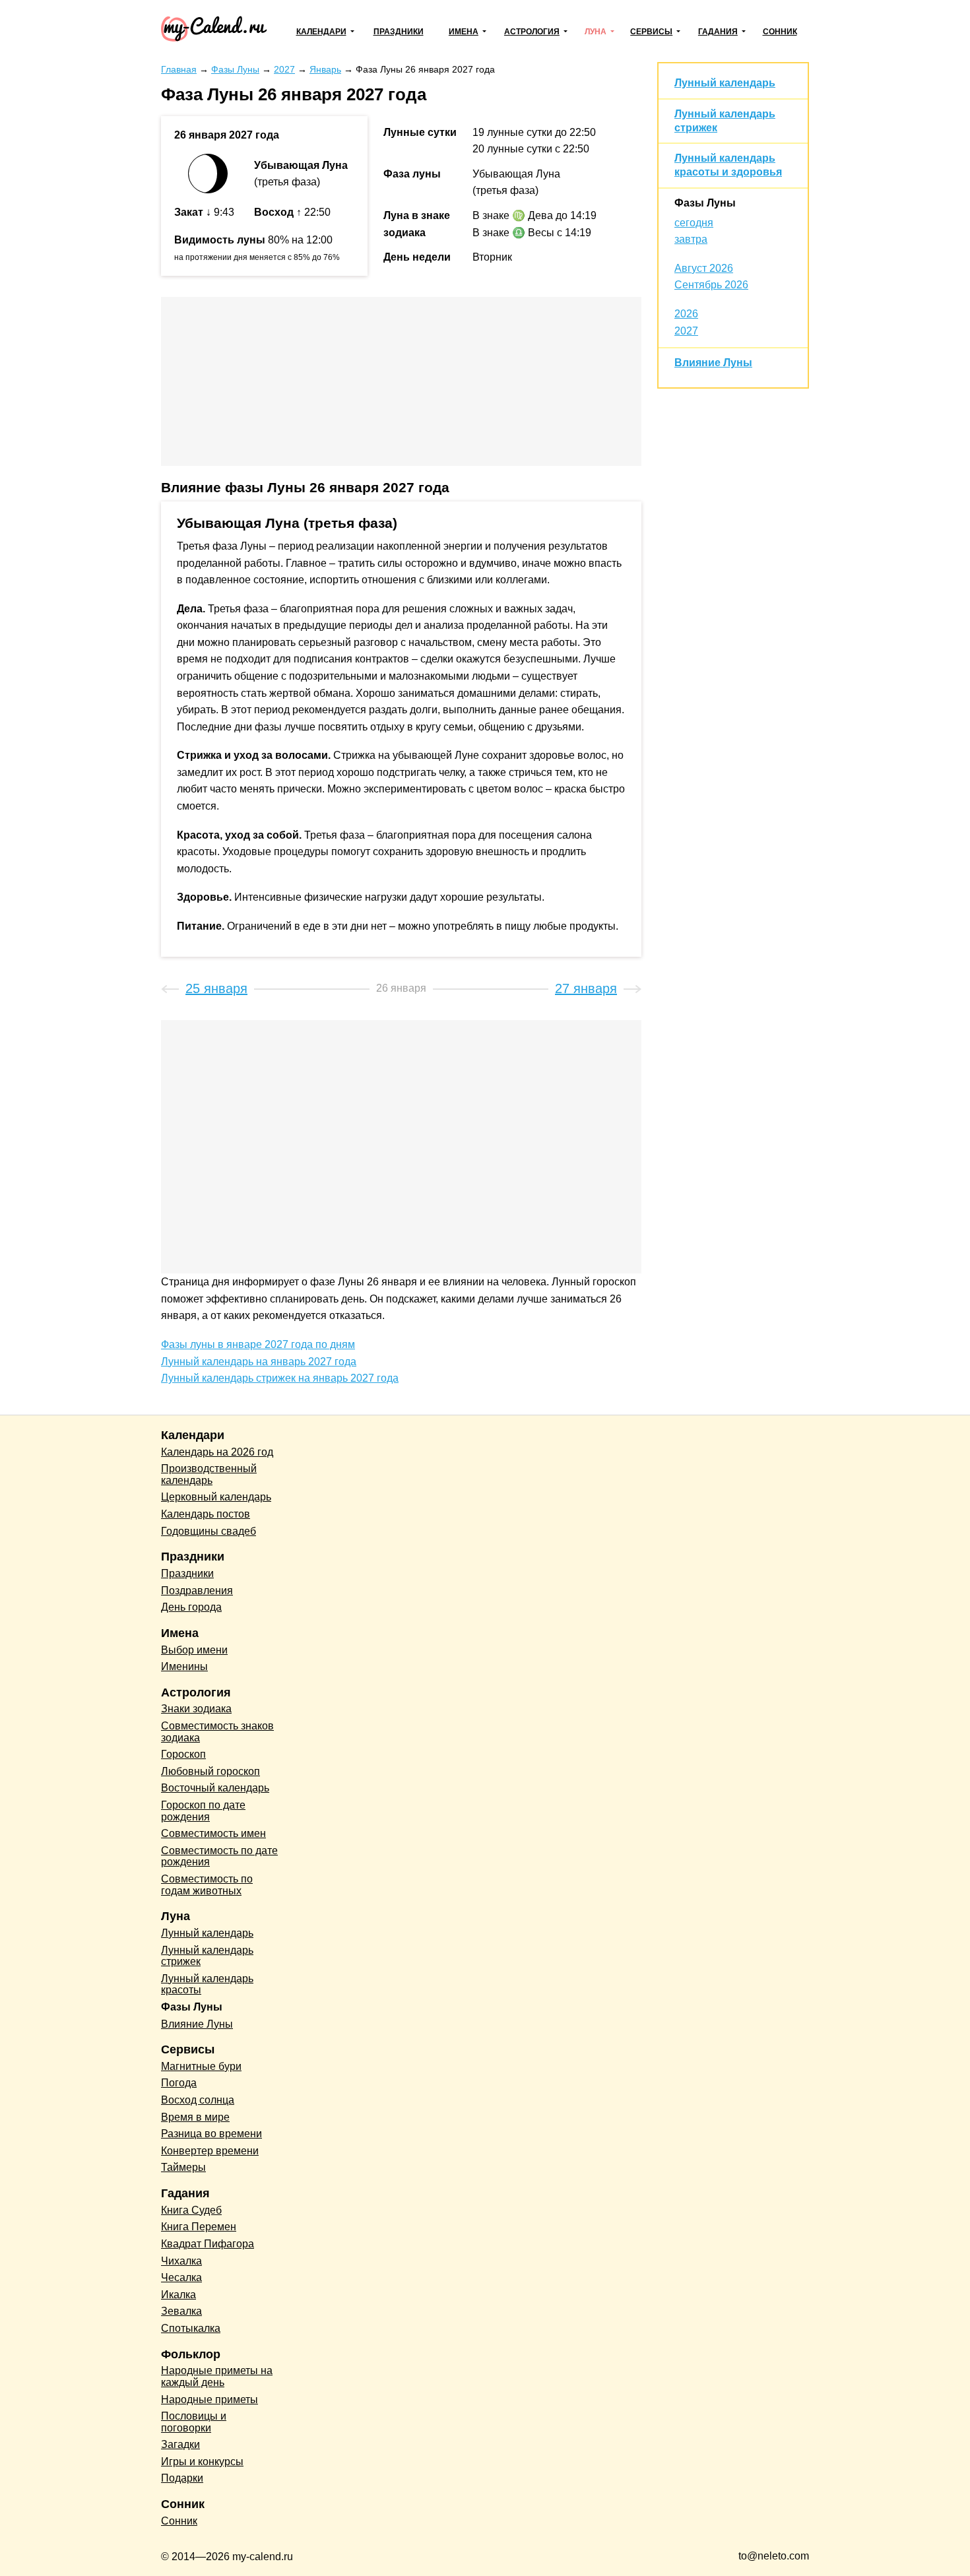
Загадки (180, 2444)
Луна (596, 32)
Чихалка (181, 2261)
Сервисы (651, 32)
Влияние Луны (713, 363)
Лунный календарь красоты (207, 1984)
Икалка (178, 2295)
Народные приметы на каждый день (217, 2376)
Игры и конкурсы (202, 2462)
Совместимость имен (213, 1833)
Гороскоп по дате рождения (203, 1811)
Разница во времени (211, 2134)
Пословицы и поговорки (194, 2422)
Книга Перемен (199, 2227)
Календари (321, 32)
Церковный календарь (216, 1497)
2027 (686, 331)
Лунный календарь (725, 83)
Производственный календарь (209, 1474)
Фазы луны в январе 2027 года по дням (258, 1344)
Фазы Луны (705, 203)
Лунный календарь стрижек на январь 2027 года (280, 1378)
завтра (691, 239)
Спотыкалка (191, 2328)
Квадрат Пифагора (208, 2244)
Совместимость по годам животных (207, 1885)
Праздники (399, 32)
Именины (184, 1666)
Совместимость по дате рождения (219, 1856)
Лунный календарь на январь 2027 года (259, 1362)
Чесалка (181, 2277)
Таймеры (183, 2167)
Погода (179, 2083)
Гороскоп (183, 1754)
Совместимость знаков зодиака (217, 1732)
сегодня (694, 223)
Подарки (182, 2478)
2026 (686, 314)
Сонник (780, 32)
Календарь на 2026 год (217, 1452)
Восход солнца (198, 2100)
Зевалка (181, 2311)
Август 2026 (704, 268)
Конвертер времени (210, 2151)
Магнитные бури (201, 2066)
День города (191, 1607)
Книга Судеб (191, 2210)
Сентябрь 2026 (711, 285)
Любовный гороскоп (210, 1771)
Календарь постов (206, 1514)
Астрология (532, 32)
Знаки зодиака (196, 1709)
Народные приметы (210, 2399)
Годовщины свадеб (209, 1531)
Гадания (718, 32)
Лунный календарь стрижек (207, 1956)
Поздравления (197, 1591)
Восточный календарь (215, 1788)
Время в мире (195, 2117)
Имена (464, 32)
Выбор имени (194, 1650)
